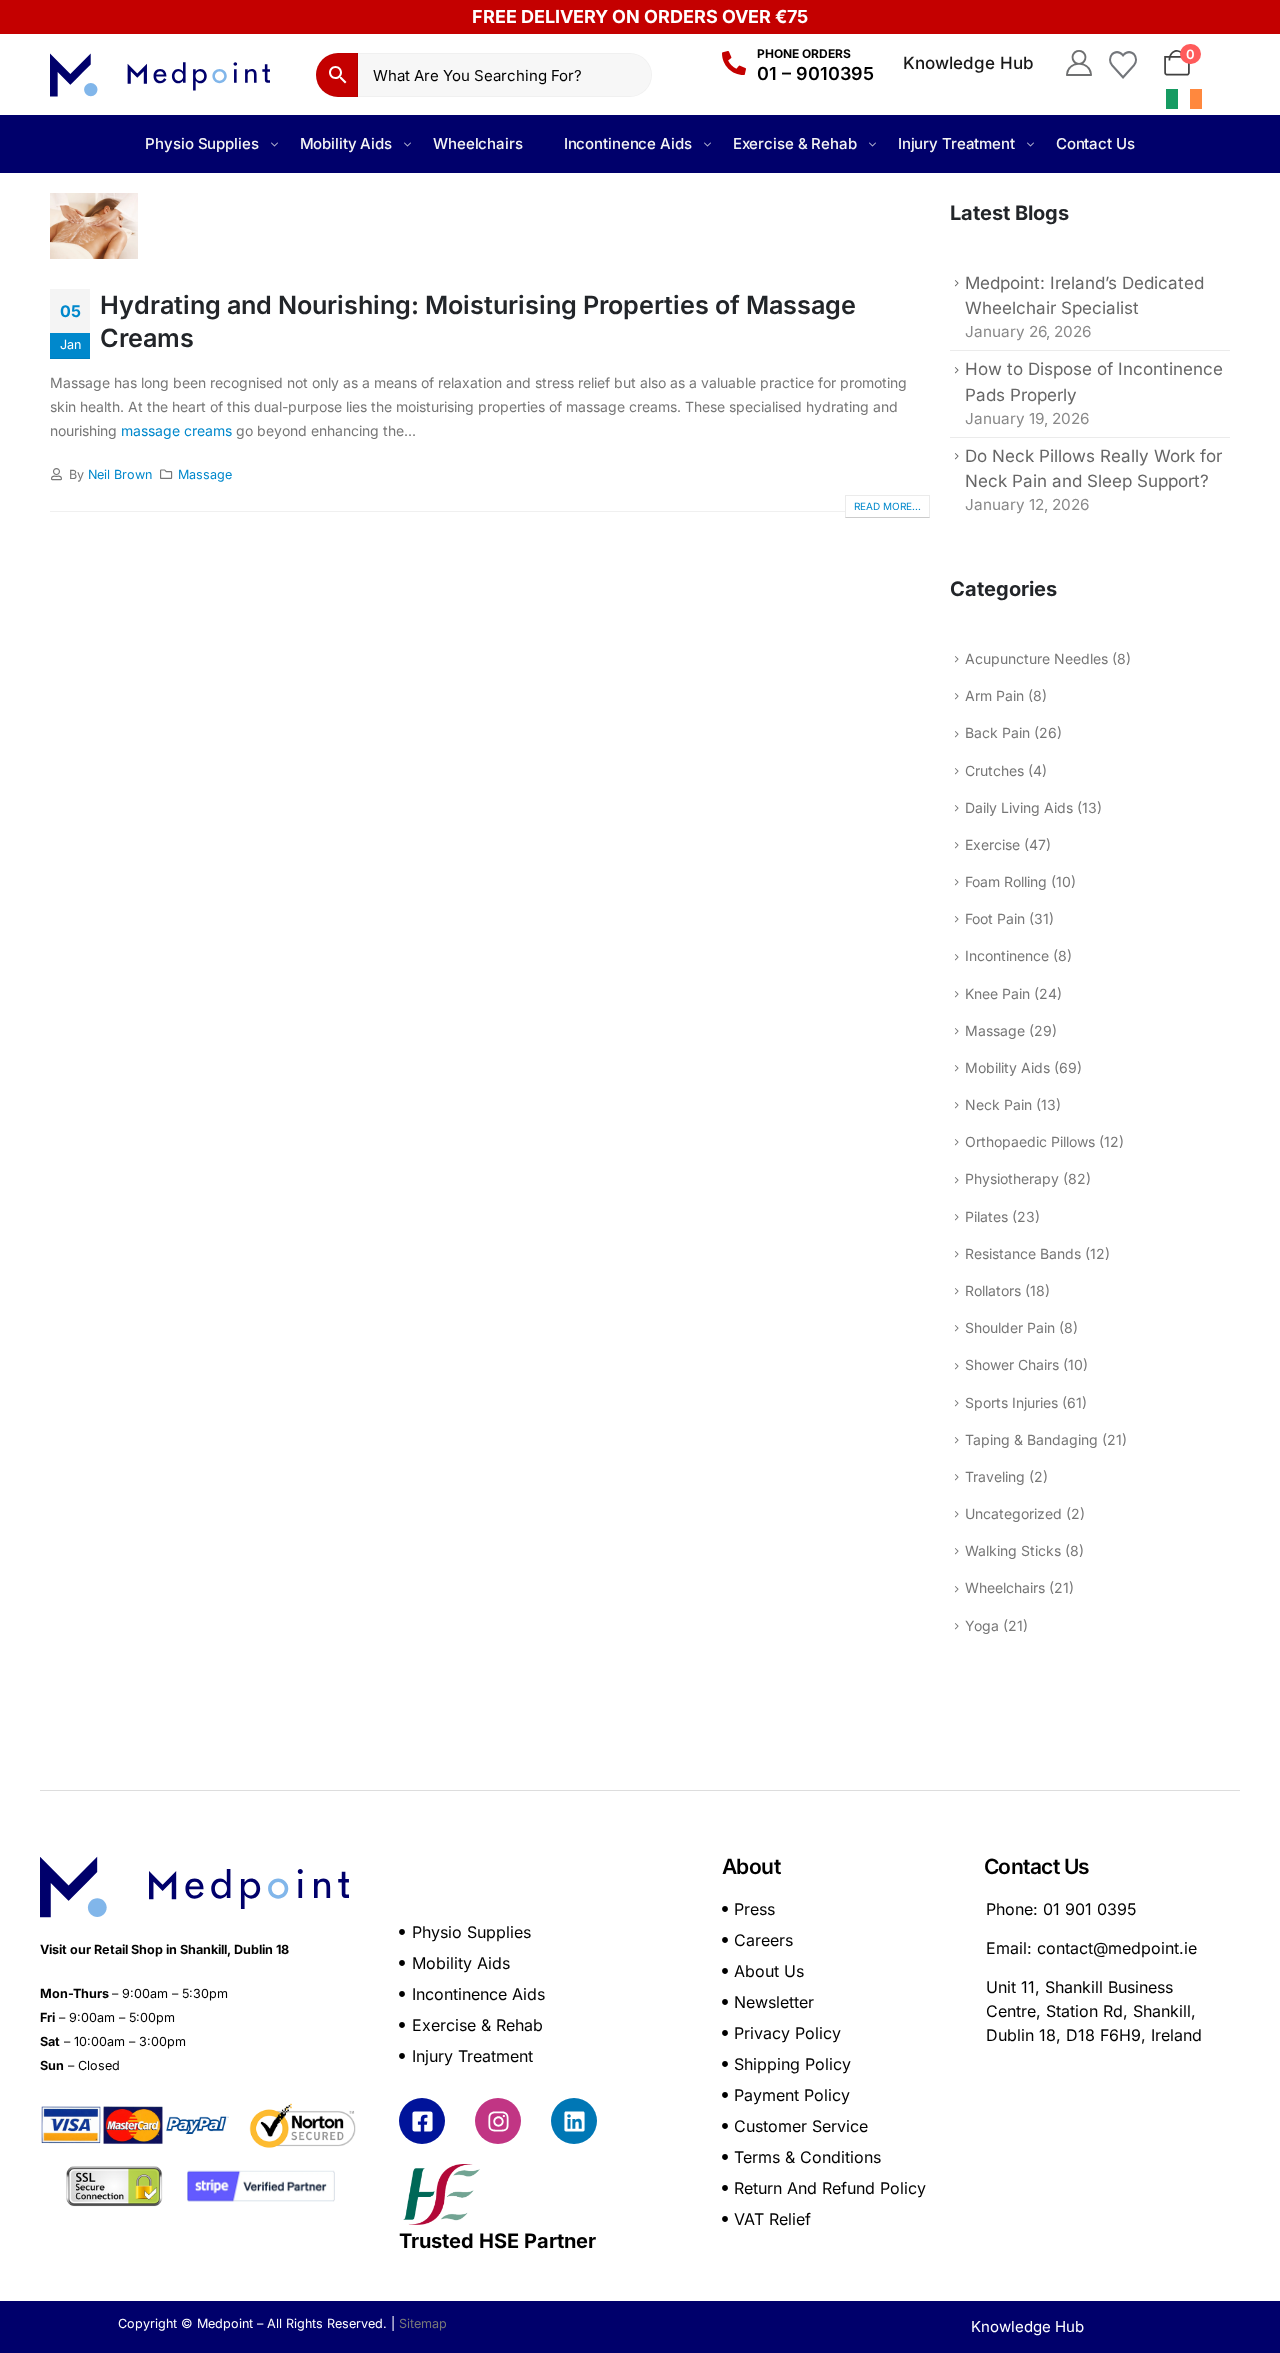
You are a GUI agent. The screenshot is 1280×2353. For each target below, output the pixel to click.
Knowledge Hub (968, 63)
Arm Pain (994, 695)
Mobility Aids (346, 143)
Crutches (994, 770)
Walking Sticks (1013, 1550)
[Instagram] (498, 2121)
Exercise (992, 844)
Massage (205, 474)
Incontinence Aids (628, 143)
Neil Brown (120, 474)
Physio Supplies (201, 143)
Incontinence (1007, 955)
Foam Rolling (1006, 881)
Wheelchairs (478, 143)
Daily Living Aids (1019, 807)
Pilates (986, 1216)
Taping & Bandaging (1031, 1439)
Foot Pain (995, 918)
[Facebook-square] (422, 2121)
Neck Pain (998, 1104)
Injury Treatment (956, 143)
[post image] (490, 226)
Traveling (995, 1476)
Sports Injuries (1011, 1402)
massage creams (176, 430)
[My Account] (1078, 63)
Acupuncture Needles (1036, 658)
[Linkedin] (574, 2121)
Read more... (887, 506)
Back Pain (997, 732)
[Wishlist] (1123, 63)
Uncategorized (1013, 1513)
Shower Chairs (1012, 1364)
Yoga (982, 1625)
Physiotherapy (1012, 1178)
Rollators (993, 1290)
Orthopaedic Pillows (1030, 1141)
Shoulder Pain (1010, 1327)
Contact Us (1095, 143)
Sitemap (423, 2323)
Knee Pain (997, 993)
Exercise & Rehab (795, 143)
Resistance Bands (1023, 1253)
